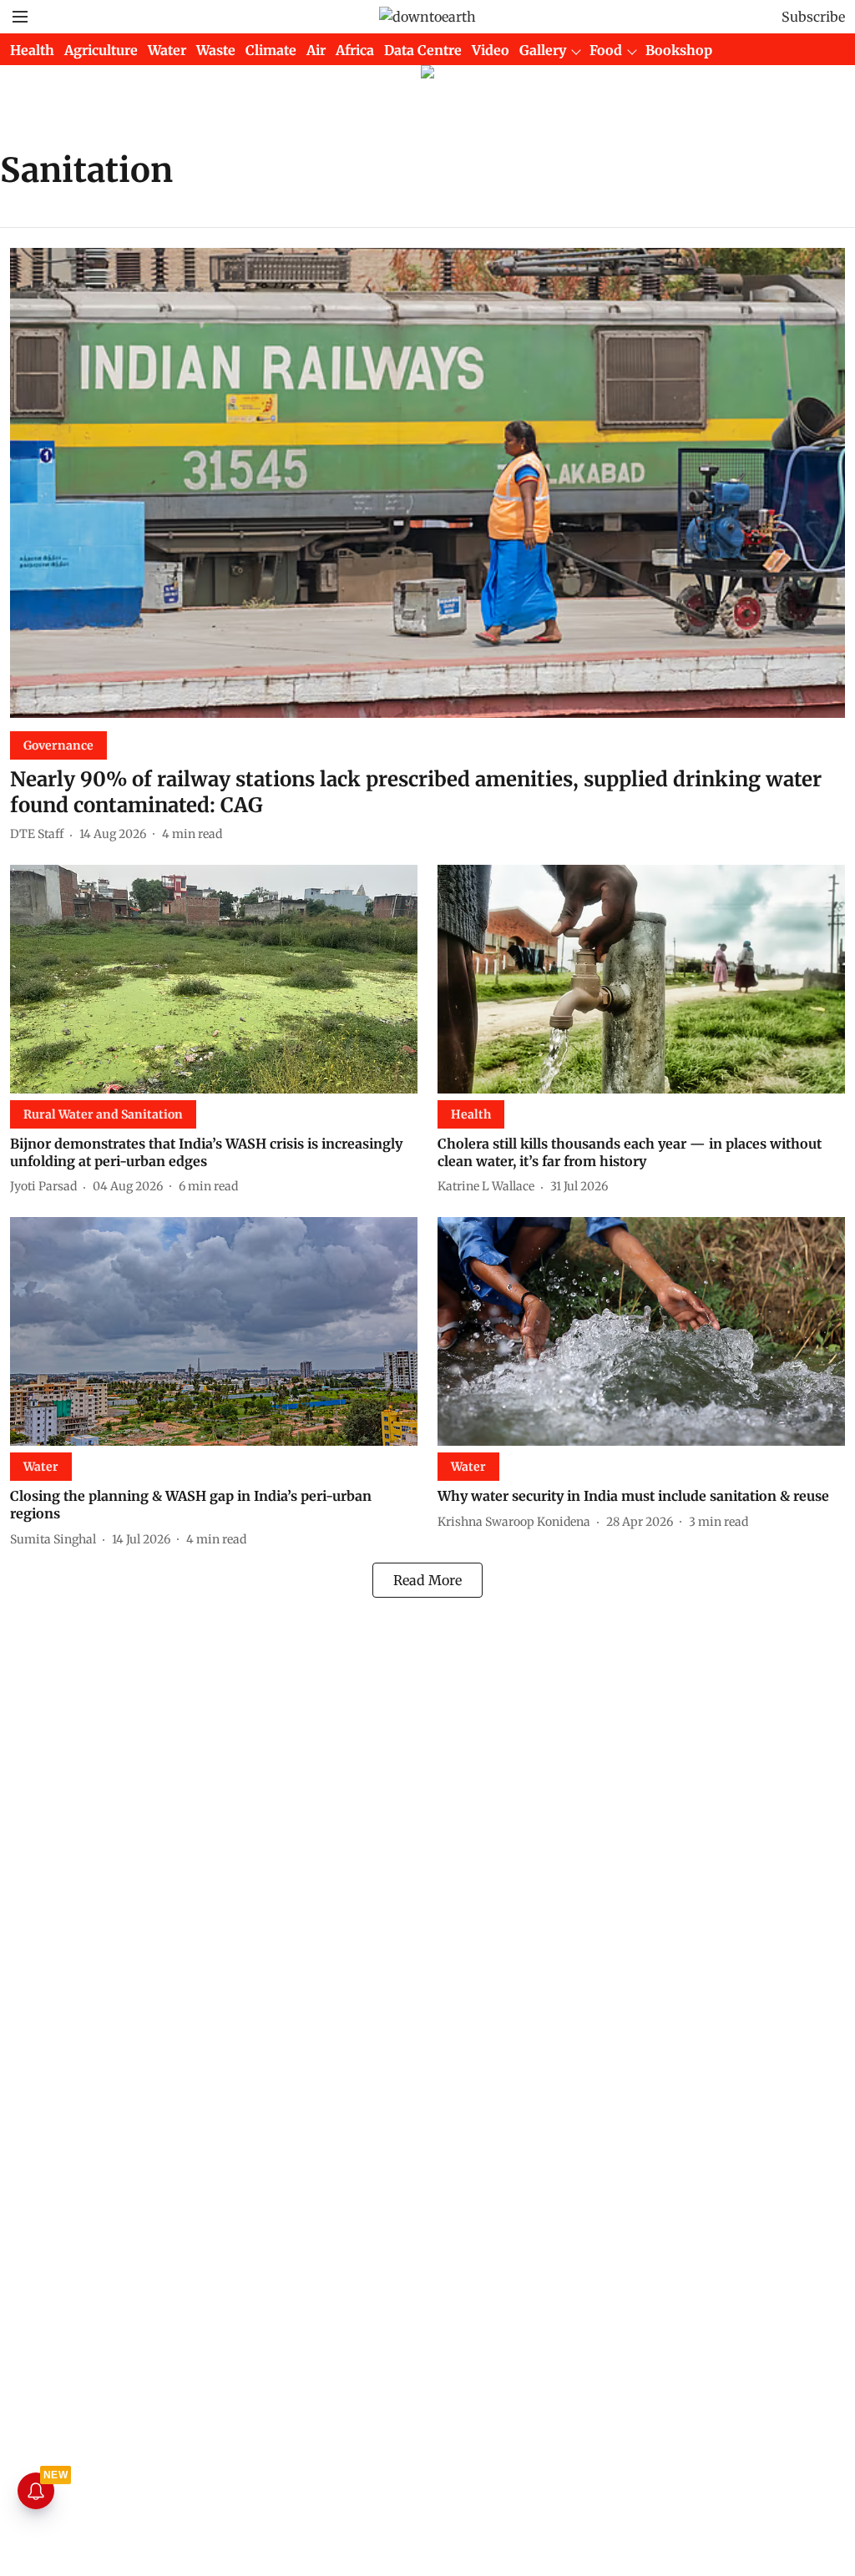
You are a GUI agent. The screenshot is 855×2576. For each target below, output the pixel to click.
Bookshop (679, 50)
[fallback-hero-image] (427, 483)
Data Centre (423, 50)
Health (32, 50)
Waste (216, 50)
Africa (355, 50)
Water (167, 50)
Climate (271, 50)
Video (491, 50)
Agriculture (101, 50)
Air (316, 50)
